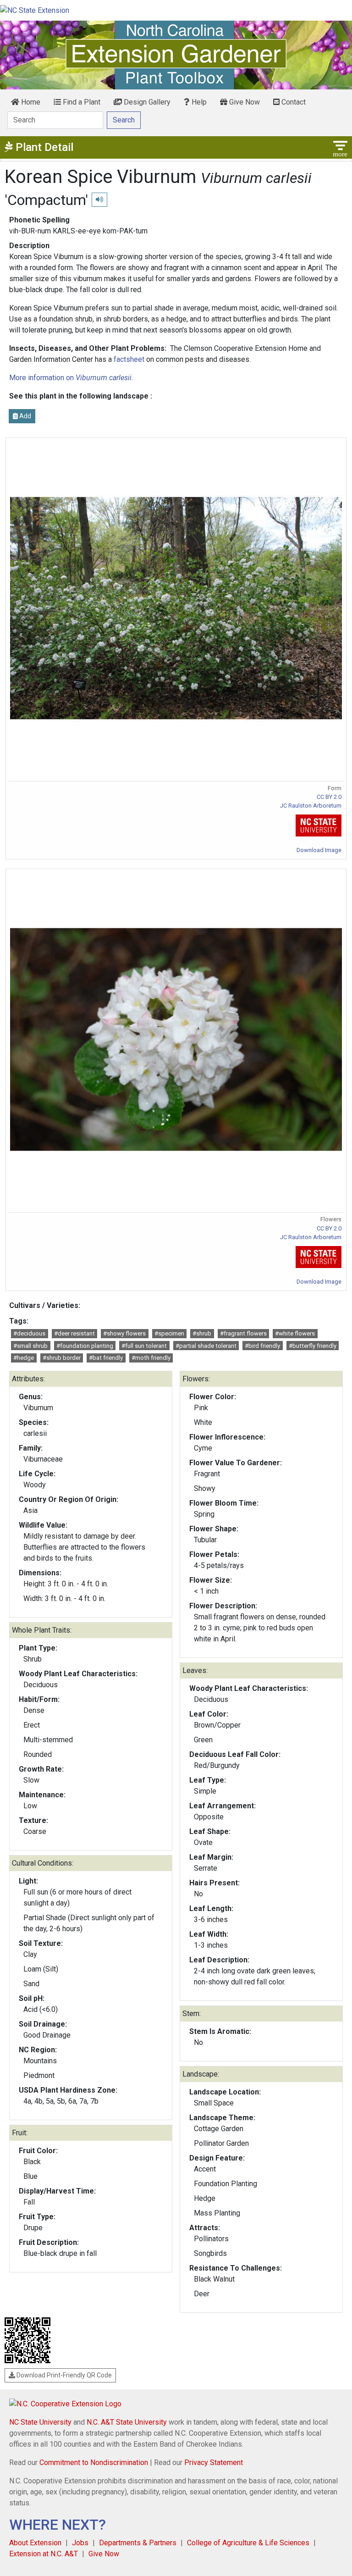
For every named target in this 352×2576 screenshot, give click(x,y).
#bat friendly (106, 1358)
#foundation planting (85, 1346)
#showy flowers (124, 1333)
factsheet (129, 359)
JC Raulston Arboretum (311, 806)
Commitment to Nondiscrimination (94, 2462)
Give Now (244, 102)
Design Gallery (146, 102)
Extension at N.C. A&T (44, 2554)
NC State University (40, 2422)
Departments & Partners (138, 2543)
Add (25, 416)
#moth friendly (151, 1358)
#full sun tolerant (144, 1346)
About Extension (35, 2543)
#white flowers (295, 1333)
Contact (293, 102)
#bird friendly (262, 1346)
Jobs (80, 2543)
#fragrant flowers (243, 1333)
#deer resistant (74, 1333)
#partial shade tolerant (206, 1346)
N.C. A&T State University (127, 2422)
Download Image (319, 850)
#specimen (169, 1333)
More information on (70, 378)
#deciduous (29, 1333)
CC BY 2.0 (329, 797)
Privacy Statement (214, 2462)
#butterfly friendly (313, 1346)
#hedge (24, 1358)
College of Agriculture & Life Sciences (248, 2543)
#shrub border (62, 1358)
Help (198, 102)
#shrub (202, 1333)
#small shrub (30, 1346)
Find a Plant (81, 102)
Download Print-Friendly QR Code (63, 2375)
